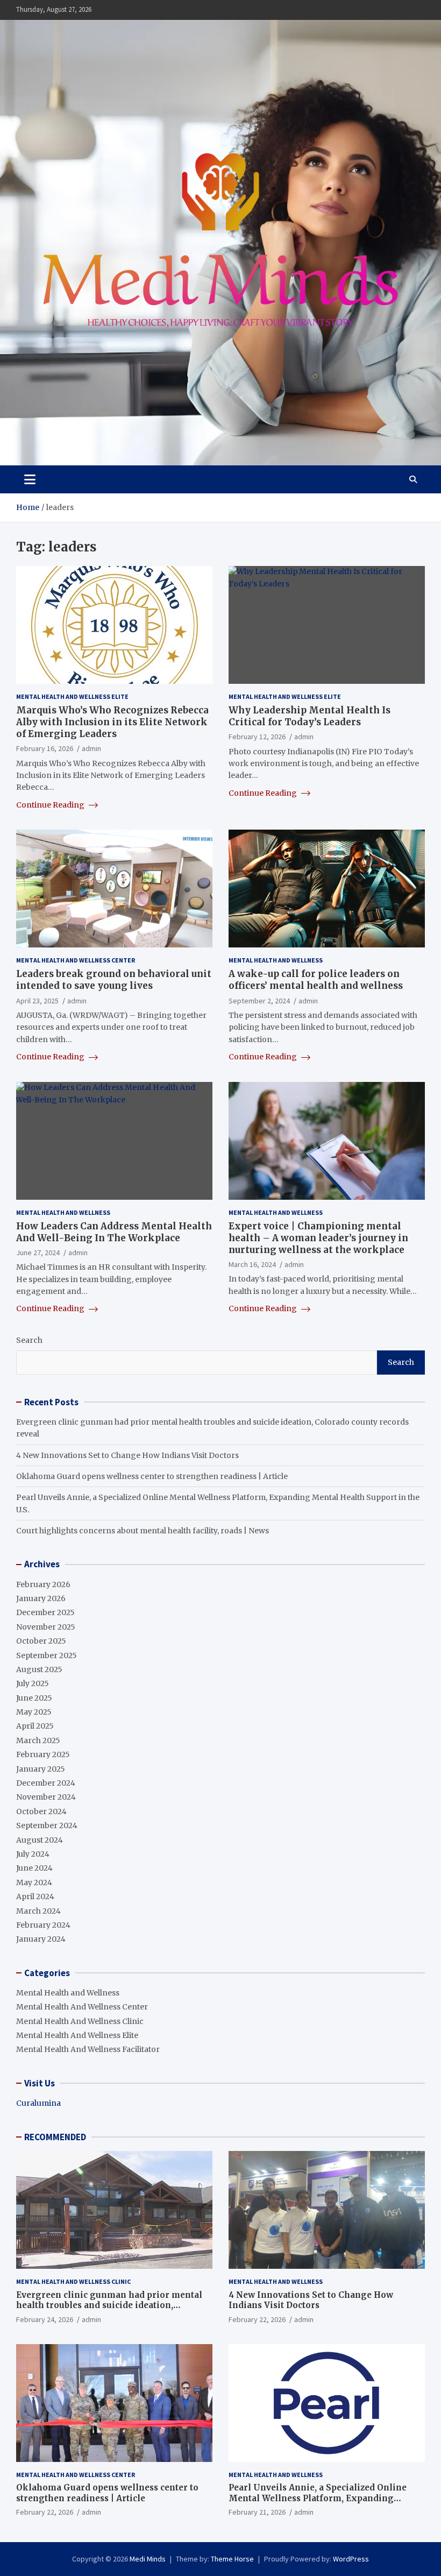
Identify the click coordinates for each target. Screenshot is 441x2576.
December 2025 (45, 1612)
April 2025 (35, 1726)
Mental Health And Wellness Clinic (80, 2021)
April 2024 (35, 1896)
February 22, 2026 (257, 2319)
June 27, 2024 (38, 1252)
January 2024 (41, 1939)
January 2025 (41, 1769)
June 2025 (34, 1698)
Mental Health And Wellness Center (76, 960)
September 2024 (47, 1825)
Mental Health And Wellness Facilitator (88, 2049)
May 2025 (34, 1712)
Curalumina (38, 2103)
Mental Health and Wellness (276, 960)
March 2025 (38, 1740)
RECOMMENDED (55, 2137)
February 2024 (43, 1925)
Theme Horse (232, 2559)
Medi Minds (148, 2559)
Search (29, 1340)
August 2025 (39, 1669)
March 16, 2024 (252, 1264)
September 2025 (47, 1655)
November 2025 (46, 1627)
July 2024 (33, 1854)
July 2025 (33, 1683)
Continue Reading (51, 805)
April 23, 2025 (37, 1001)
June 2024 (34, 1868)
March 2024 (38, 1911)
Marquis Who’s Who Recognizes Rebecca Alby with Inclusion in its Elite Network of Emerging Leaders (112, 722)
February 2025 (43, 1754)
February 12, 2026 (257, 737)
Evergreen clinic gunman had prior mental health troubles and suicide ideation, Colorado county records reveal (109, 2305)
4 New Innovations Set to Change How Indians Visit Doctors (127, 1455)
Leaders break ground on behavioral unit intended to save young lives (114, 980)
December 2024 (46, 1783)
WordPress (351, 2559)
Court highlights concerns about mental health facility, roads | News (143, 1531)
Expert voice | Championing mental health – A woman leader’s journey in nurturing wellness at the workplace (318, 1238)
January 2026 (41, 1598)
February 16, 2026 (45, 748)
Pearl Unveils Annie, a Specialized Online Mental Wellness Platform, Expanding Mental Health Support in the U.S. (318, 2498)
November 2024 (46, 1797)
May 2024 (34, 1883)
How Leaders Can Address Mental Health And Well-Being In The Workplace (114, 1232)
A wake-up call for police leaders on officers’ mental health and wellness (316, 980)
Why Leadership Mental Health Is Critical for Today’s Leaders (310, 716)
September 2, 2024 (259, 1001)
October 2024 (41, 1811)
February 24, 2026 (45, 2319)
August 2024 (40, 1840)
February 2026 (43, 1584)
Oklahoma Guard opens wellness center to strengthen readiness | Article (152, 1476)
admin (91, 748)
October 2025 (41, 1641)
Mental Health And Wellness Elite (72, 696)
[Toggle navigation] (30, 479)
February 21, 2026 (257, 2512)
